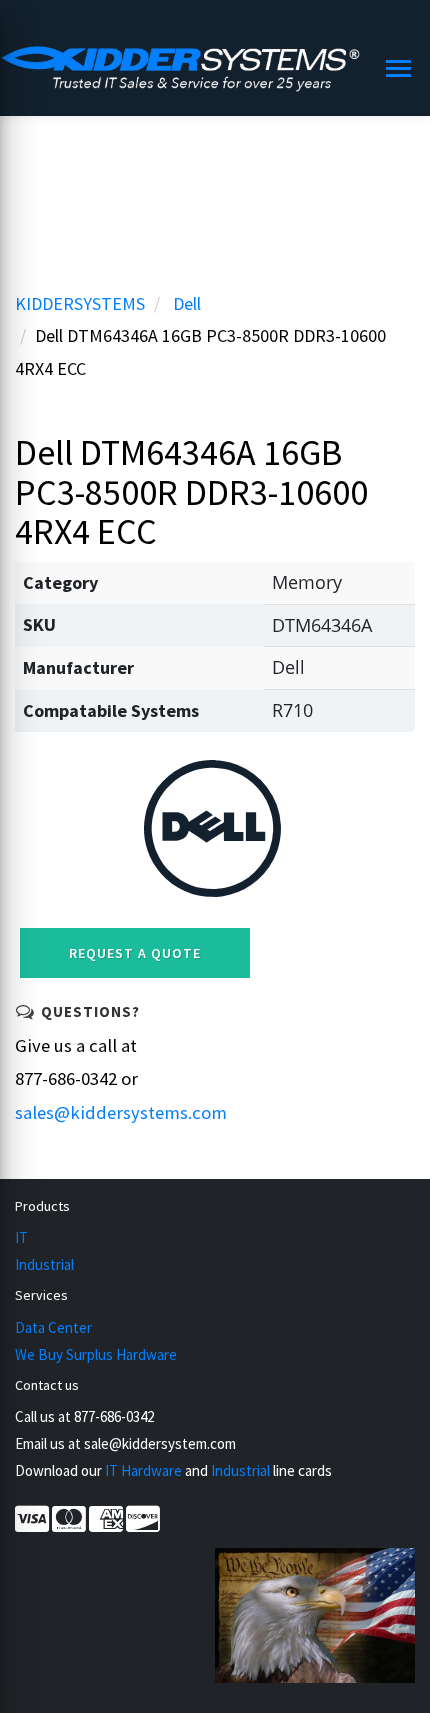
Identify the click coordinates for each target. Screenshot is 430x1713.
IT (21, 1237)
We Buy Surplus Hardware (96, 1354)
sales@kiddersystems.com (121, 1112)
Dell (187, 303)
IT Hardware (143, 1470)
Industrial (44, 1264)
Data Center (53, 1327)
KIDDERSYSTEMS (80, 303)
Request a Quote (135, 953)
